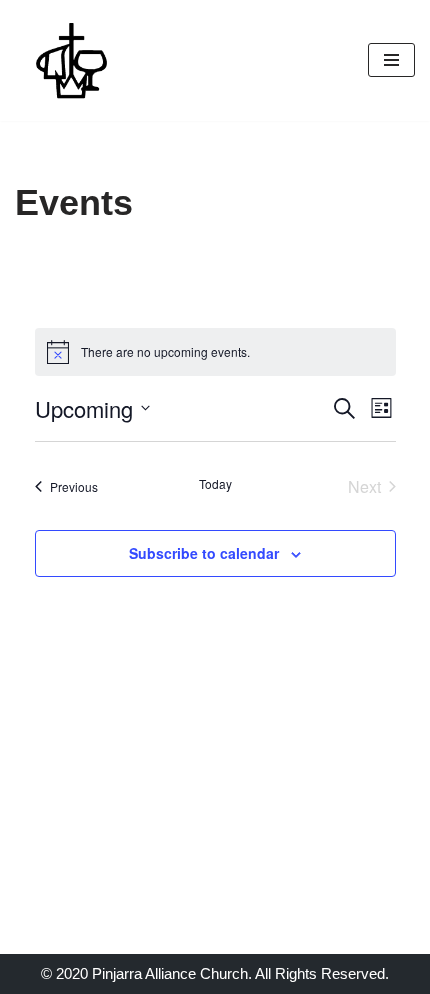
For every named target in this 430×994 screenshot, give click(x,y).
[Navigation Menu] (391, 60)
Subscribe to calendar (204, 553)
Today (215, 484)
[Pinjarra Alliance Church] (75, 60)
